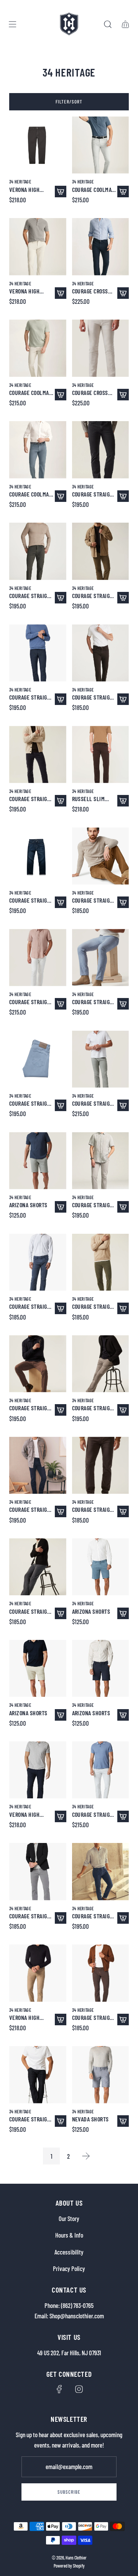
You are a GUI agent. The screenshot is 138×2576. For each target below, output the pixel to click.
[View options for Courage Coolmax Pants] (123, 192)
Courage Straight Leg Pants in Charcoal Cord (31, 799)
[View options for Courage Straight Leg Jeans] (123, 496)
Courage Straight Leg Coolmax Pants (31, 596)
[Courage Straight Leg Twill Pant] (101, 1262)
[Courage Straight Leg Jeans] (101, 450)
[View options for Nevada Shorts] (123, 2121)
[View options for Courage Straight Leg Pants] (123, 699)
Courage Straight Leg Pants (94, 697)
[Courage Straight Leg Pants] (101, 653)
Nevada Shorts (90, 2119)
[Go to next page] (86, 2156)
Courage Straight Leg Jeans (94, 494)
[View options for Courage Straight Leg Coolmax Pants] (61, 598)
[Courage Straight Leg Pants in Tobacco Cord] (101, 551)
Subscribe (69, 2492)
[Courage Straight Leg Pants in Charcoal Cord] (38, 754)
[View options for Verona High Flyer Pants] (61, 192)
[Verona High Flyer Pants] (38, 145)
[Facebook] (59, 2389)
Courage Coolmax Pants (93, 189)
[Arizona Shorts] (38, 1161)
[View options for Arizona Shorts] (61, 1207)
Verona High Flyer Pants (24, 189)
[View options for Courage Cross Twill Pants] (123, 293)
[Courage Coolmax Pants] (101, 145)
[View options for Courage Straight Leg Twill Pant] (123, 1308)
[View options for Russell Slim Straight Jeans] (123, 801)
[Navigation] (12, 24)
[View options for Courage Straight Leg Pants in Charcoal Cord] (61, 801)
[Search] (108, 24)
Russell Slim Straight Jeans (91, 799)
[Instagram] (79, 2389)
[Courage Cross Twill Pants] (101, 247)
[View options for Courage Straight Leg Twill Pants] (123, 902)
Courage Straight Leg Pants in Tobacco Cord (94, 596)
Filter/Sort (69, 102)
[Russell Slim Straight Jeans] (101, 754)
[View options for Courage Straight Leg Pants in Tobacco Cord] (123, 598)
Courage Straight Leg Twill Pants (94, 900)
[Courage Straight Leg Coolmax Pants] (38, 551)
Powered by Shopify (69, 2566)
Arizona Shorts (28, 1205)
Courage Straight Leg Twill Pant (94, 1306)
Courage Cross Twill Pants (90, 291)
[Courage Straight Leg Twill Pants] (101, 856)
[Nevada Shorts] (101, 2075)
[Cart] (125, 24)
